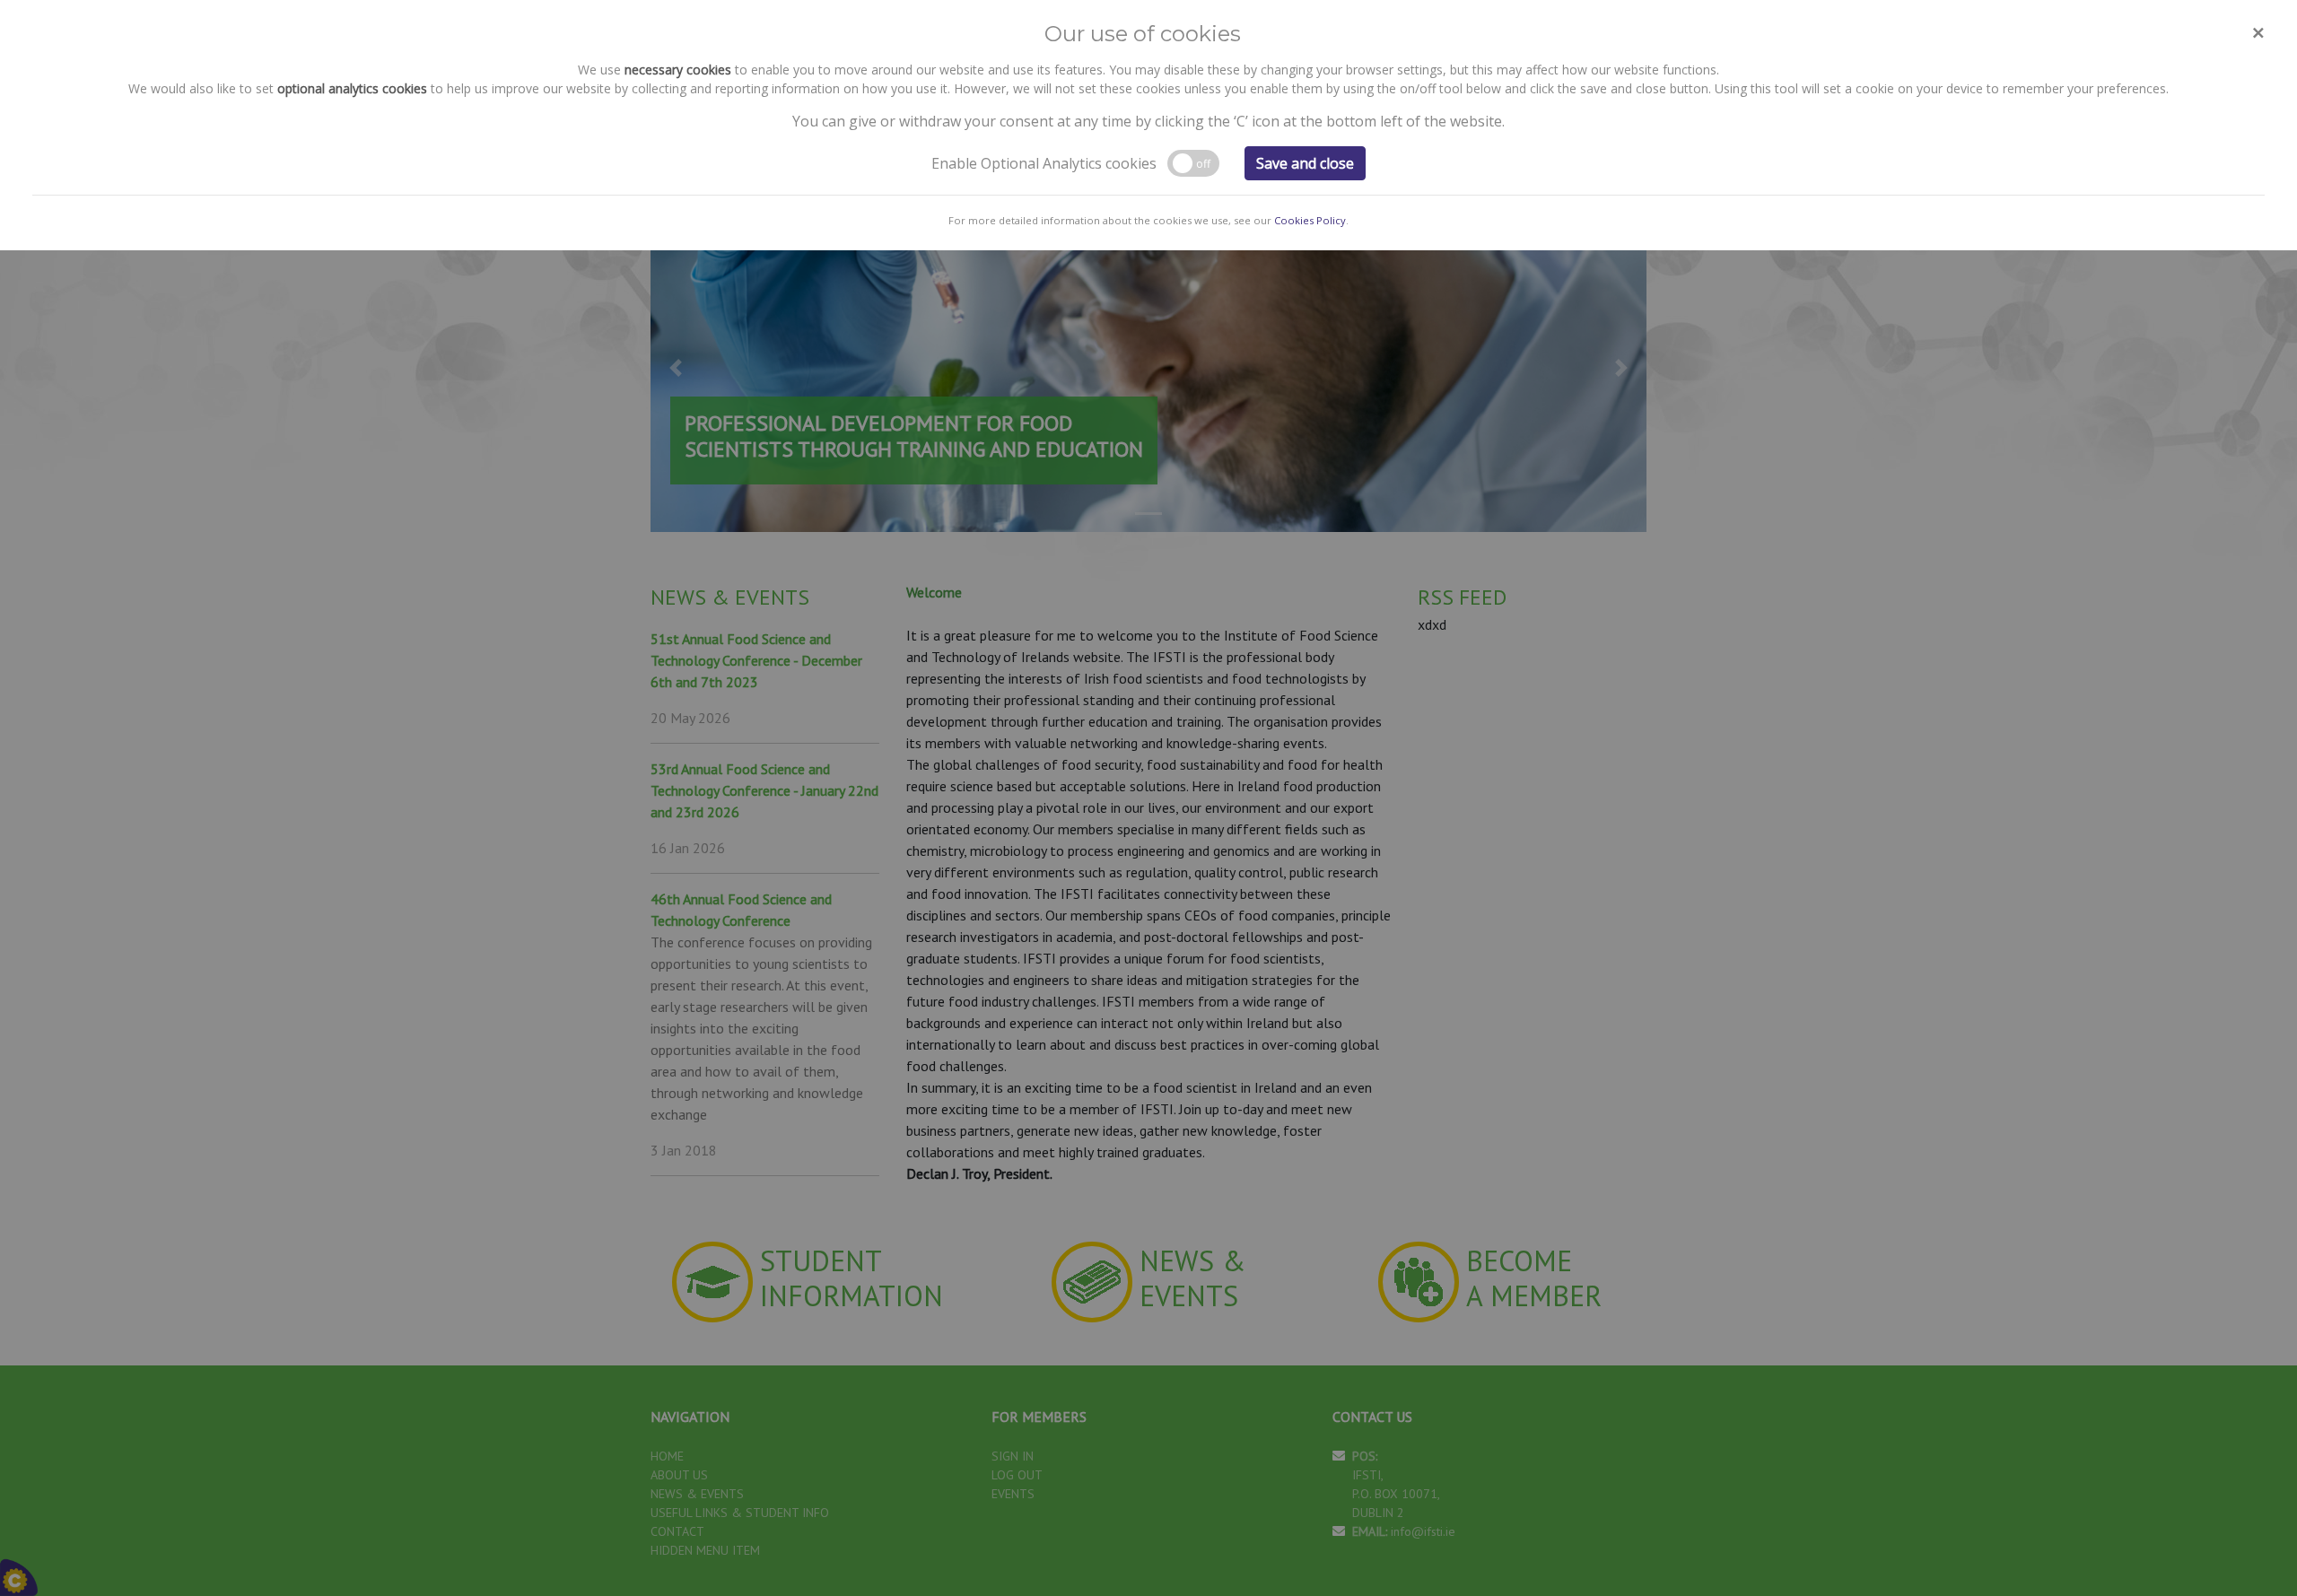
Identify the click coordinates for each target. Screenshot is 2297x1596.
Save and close (1305, 163)
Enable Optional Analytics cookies (1044, 163)
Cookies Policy (1310, 220)
